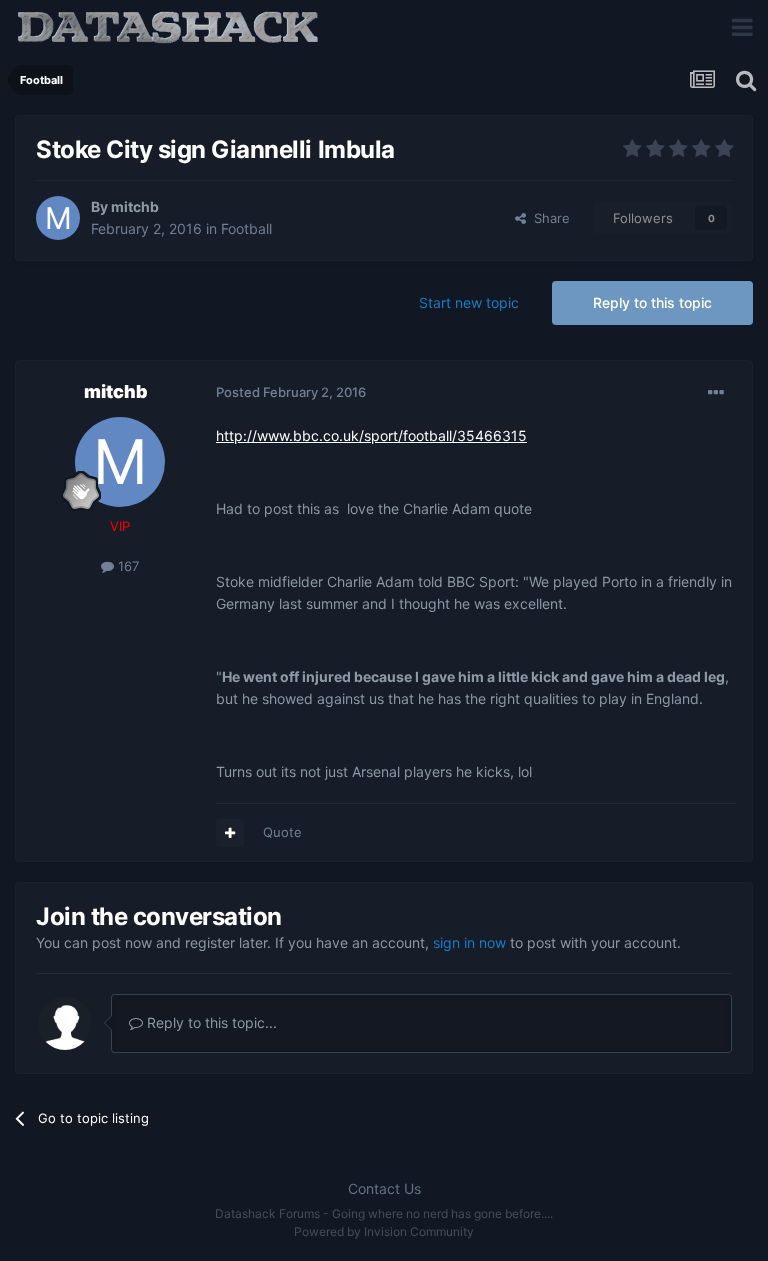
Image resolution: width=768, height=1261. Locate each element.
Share (548, 218)
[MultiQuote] (230, 833)
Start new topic (469, 302)
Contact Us (384, 1188)
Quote (282, 832)
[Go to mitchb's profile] (58, 218)
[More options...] (716, 393)
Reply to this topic (652, 302)
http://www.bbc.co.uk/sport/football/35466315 (371, 435)
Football (246, 228)
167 (126, 566)
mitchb (135, 206)
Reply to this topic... (210, 1022)
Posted (291, 392)
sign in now (469, 942)
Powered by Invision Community (384, 1231)
